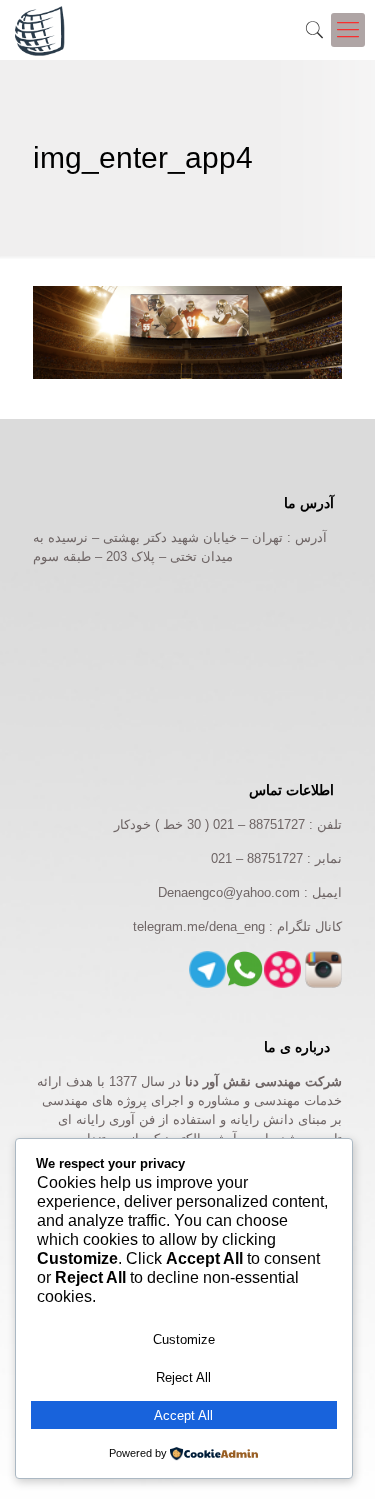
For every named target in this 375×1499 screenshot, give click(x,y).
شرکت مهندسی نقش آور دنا (263, 1081)
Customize (184, 1339)
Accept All (183, 1415)
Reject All (183, 1377)
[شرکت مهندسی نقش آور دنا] (40, 30)
